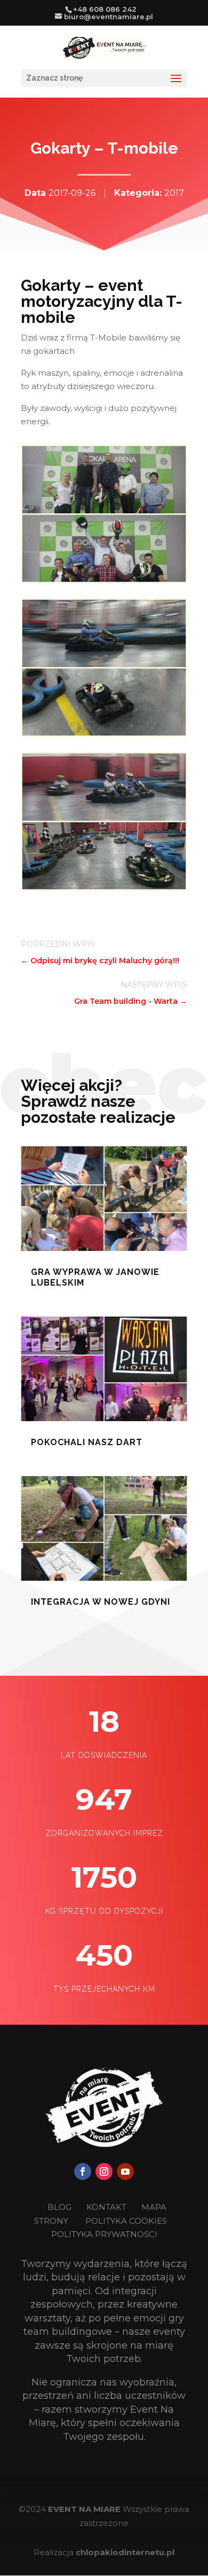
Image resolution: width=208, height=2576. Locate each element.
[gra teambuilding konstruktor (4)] (104, 580)
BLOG (61, 2207)
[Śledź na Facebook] (83, 2171)
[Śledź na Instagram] (104, 2171)
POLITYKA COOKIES (126, 2221)
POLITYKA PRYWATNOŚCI (104, 2234)
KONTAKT (107, 2207)
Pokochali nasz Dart (87, 1442)
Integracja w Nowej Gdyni (101, 1602)
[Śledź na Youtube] (125, 2171)
